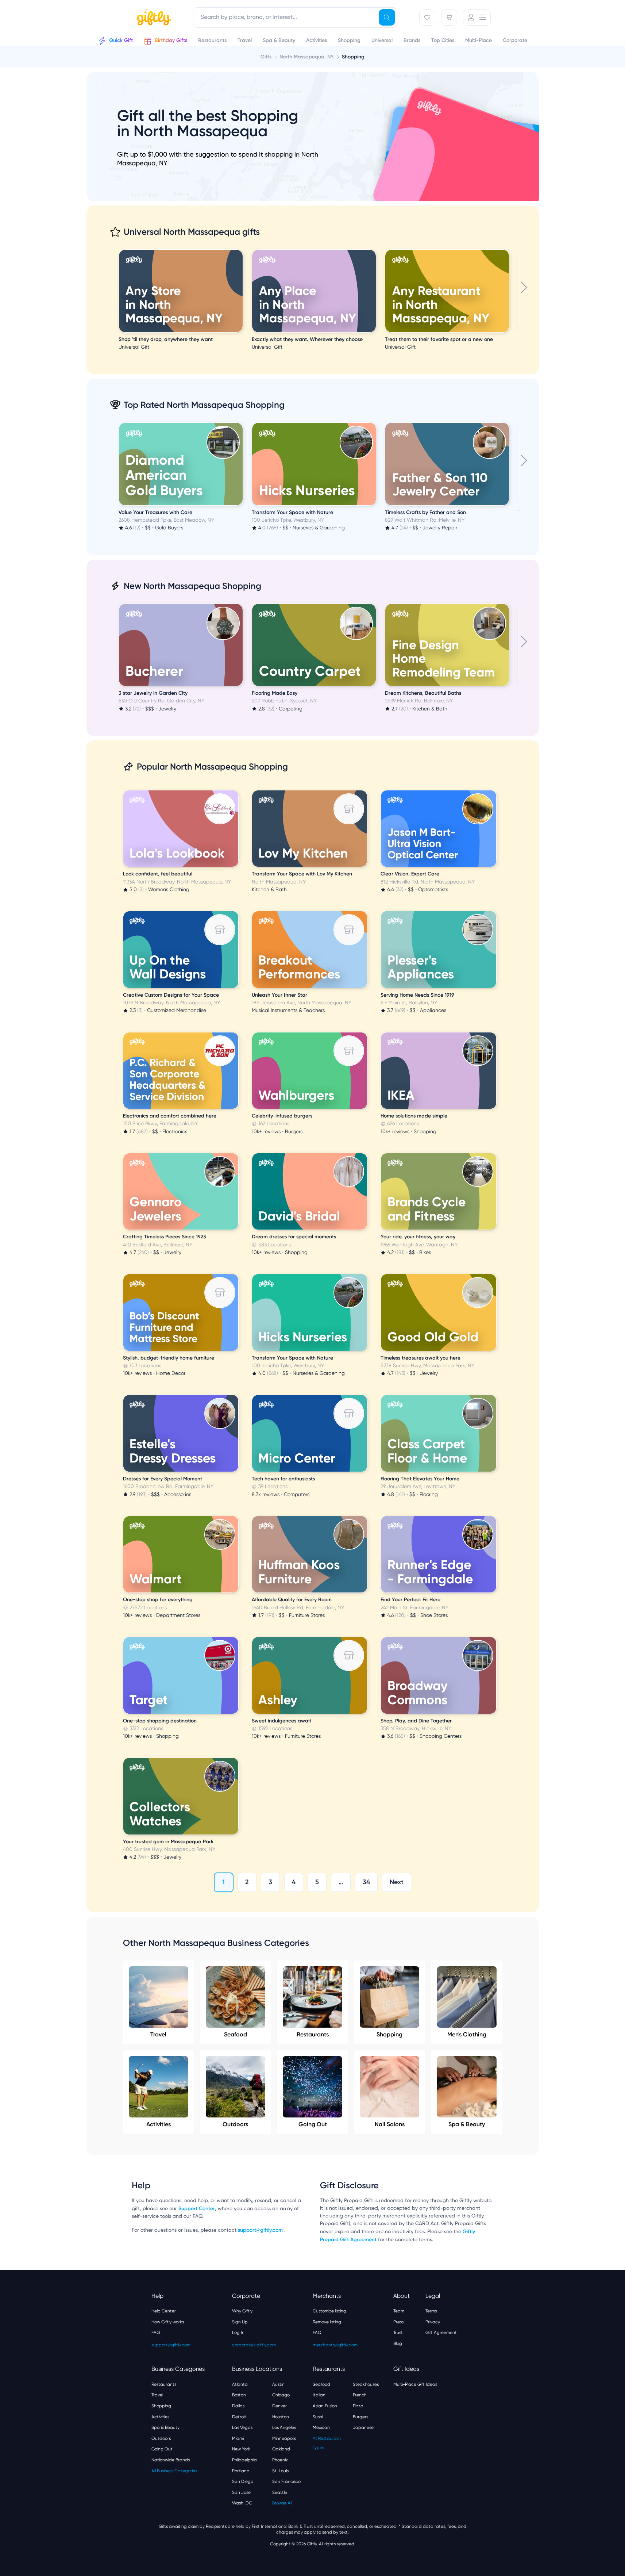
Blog (398, 2343)
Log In (238, 2332)
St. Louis (280, 2471)
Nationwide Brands (171, 2460)
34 (366, 1882)
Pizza (358, 2406)
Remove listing (327, 2322)
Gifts (266, 57)
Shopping (389, 2034)
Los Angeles (284, 2427)
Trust (398, 2332)
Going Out (313, 2124)
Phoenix (280, 2460)
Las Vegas (242, 2427)
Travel (158, 2034)
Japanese (363, 2427)
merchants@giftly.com (335, 2345)
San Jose (241, 2492)
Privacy (433, 2322)
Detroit (239, 2417)
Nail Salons (390, 2124)
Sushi (318, 2417)
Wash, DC (242, 2503)
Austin (278, 2384)
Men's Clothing (467, 2034)
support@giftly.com (261, 2230)
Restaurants (313, 2034)
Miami (238, 2438)
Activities (159, 2124)
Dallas (238, 2406)
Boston (239, 2395)
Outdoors (235, 2124)
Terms (431, 2311)
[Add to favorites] (242, 250)
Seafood (236, 2034)
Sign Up (240, 2322)
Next (397, 1882)
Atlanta (240, 2384)
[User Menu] (477, 18)
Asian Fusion (325, 2406)
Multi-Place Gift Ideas (415, 2384)
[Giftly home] (153, 18)
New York (241, 2449)
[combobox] (295, 18)
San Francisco (286, 2481)
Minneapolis (284, 2438)
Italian (319, 2395)
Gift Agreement (441, 2332)
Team (399, 2311)
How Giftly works (168, 2322)
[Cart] (449, 18)
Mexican (321, 2427)
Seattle (280, 2492)
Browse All (282, 2503)
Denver (279, 2406)
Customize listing (329, 2311)
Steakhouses (366, 2384)
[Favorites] (427, 18)
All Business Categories (174, 2471)
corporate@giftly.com (254, 2345)
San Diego (243, 2481)
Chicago (281, 2395)
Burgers (360, 2417)
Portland (241, 2471)
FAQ (156, 2332)
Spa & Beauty (467, 2124)
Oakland (281, 2449)
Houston (281, 2417)
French (360, 2395)
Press (398, 2322)
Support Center (197, 2209)
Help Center (164, 2311)
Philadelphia (244, 2460)
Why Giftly (242, 2311)
